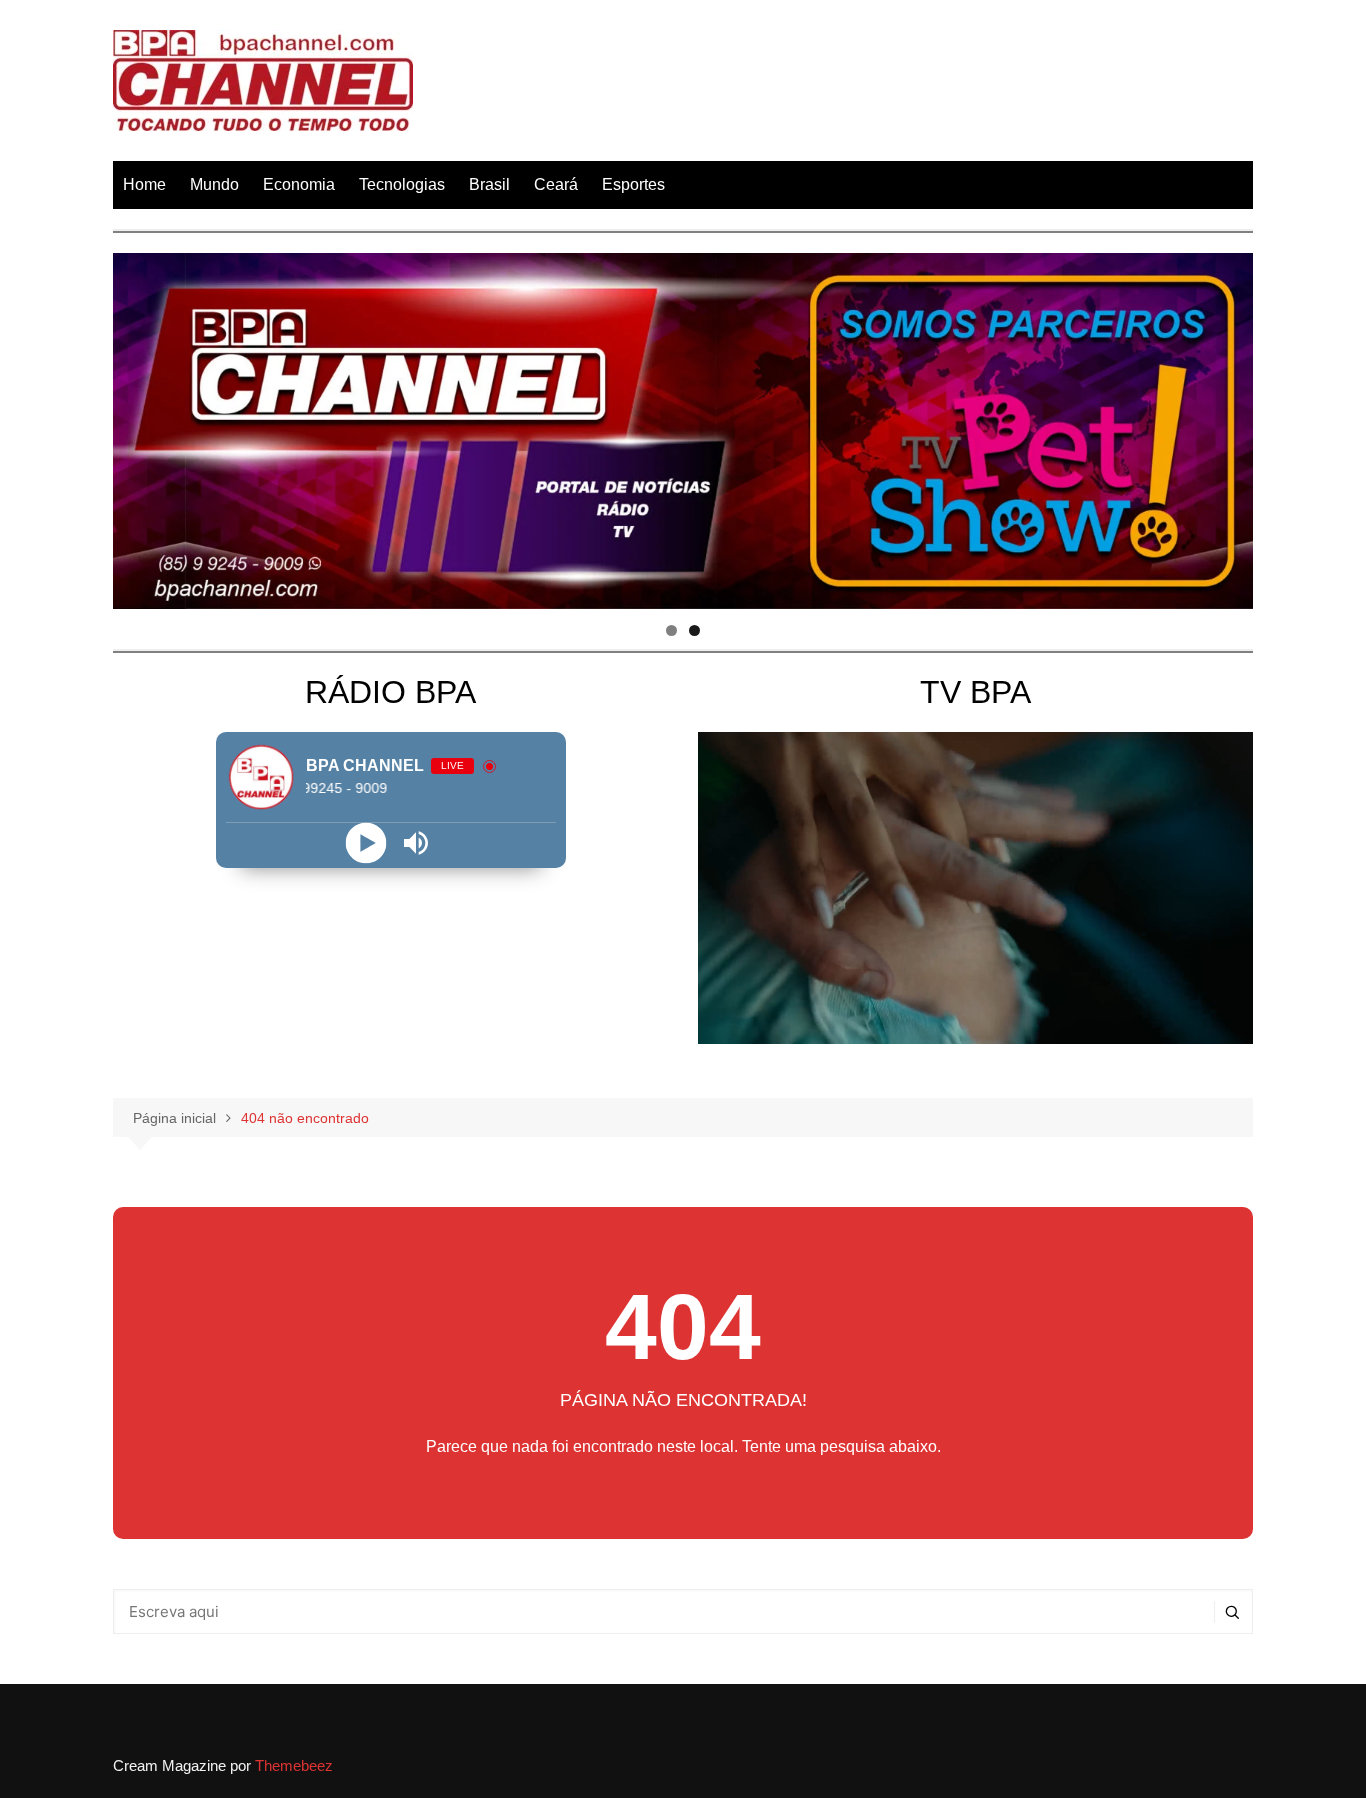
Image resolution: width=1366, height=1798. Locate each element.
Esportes (633, 184)
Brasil (489, 184)
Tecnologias (402, 184)
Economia (299, 184)
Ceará (556, 184)
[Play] (365, 842)
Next (1228, 426)
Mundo (214, 184)
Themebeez (294, 1765)
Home (144, 184)
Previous (138, 426)
